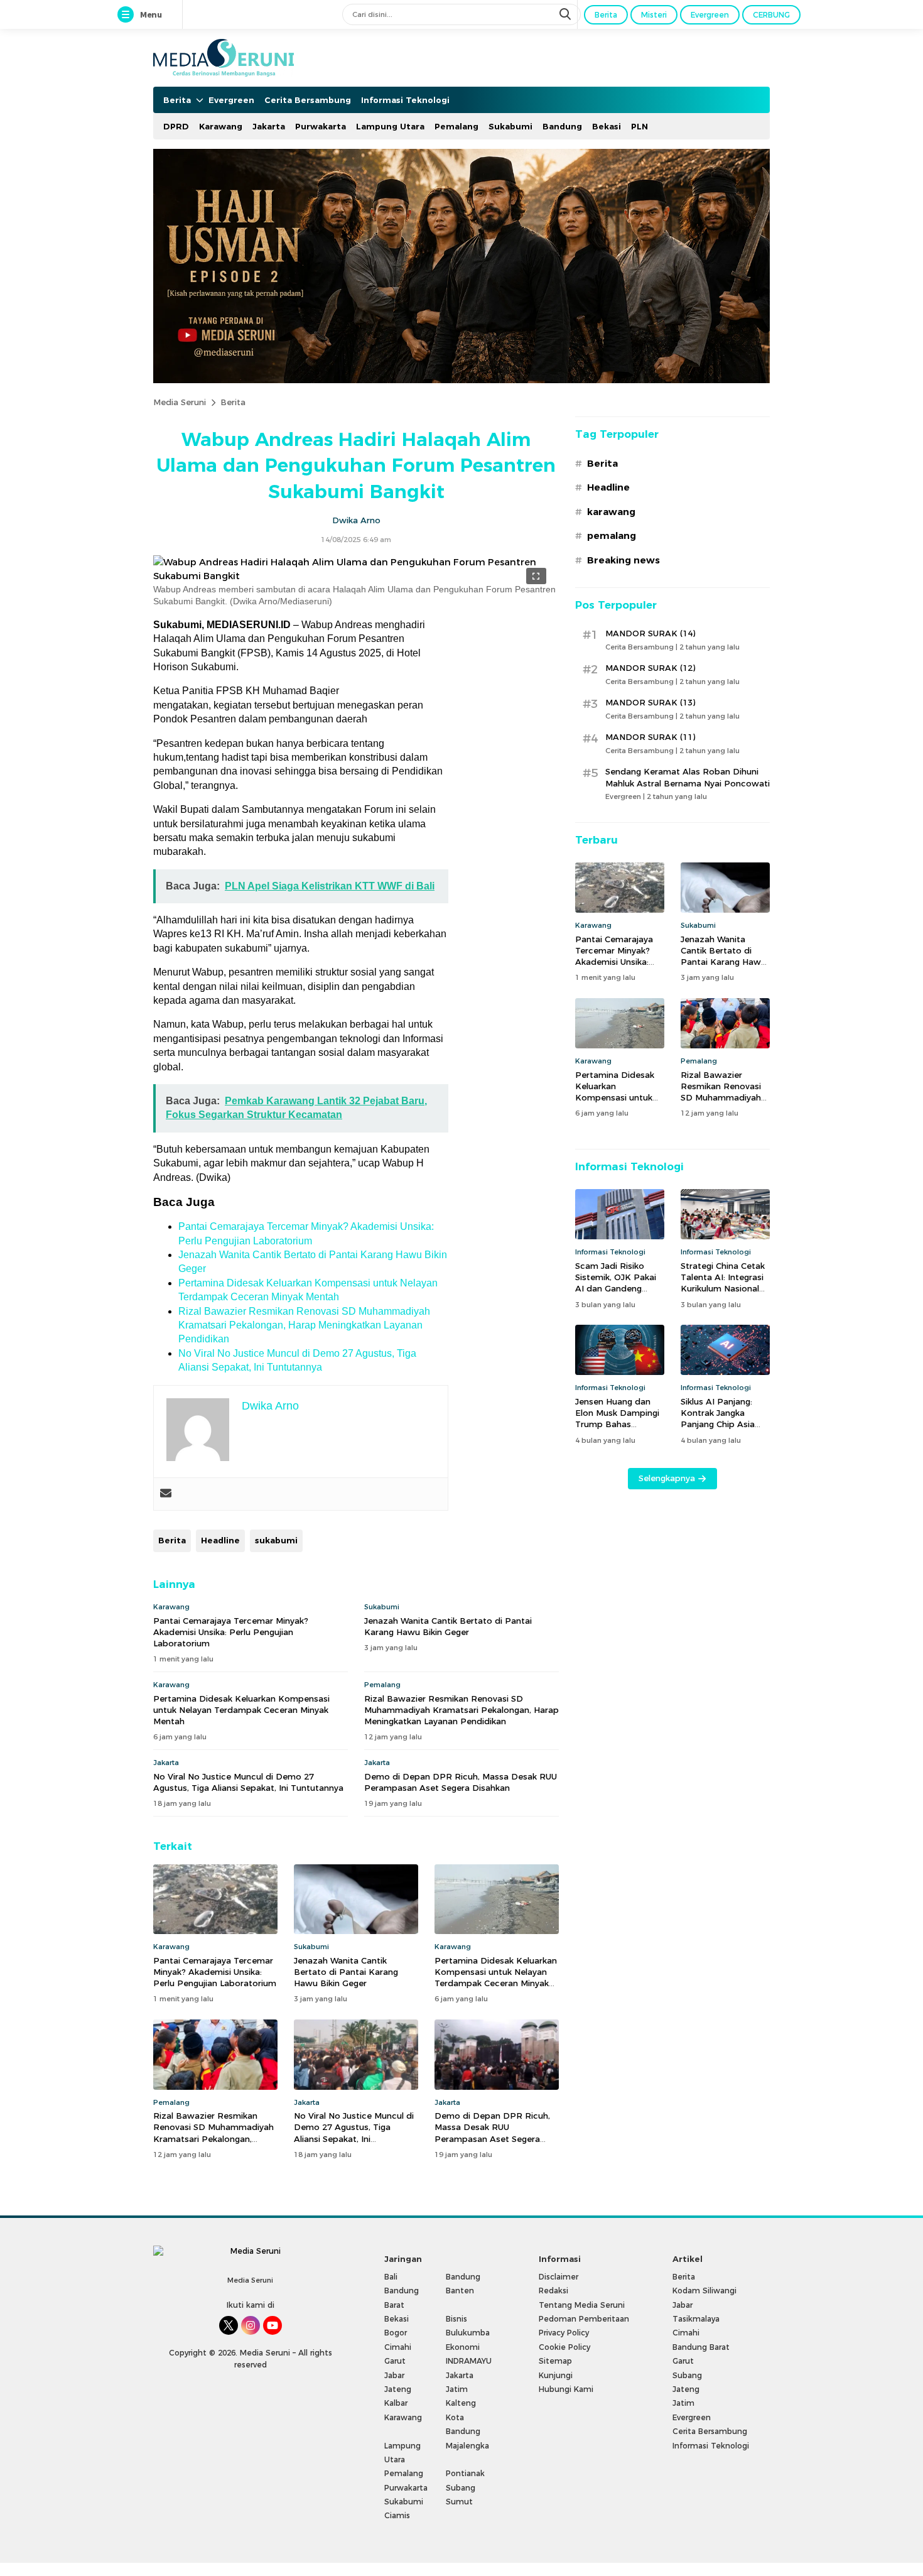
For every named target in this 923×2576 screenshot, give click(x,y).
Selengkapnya (667, 1478)
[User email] (166, 1494)
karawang (611, 512)
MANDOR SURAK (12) (650, 668)
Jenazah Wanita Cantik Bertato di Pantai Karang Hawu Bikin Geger (448, 1626)
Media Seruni (180, 402)
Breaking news (623, 560)
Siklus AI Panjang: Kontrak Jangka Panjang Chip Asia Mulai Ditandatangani (725, 1419)
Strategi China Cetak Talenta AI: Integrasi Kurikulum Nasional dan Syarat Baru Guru (725, 1283)
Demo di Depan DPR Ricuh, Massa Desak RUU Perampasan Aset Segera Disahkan (461, 1782)
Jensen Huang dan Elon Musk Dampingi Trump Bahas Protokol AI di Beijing (619, 1419)
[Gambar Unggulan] (356, 576)
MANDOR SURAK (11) (650, 737)
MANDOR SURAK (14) (650, 633)
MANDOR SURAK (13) (650, 702)
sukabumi (276, 1540)
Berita (233, 402)
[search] (566, 14)
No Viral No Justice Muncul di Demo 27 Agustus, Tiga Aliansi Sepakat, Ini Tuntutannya (248, 1782)
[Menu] (128, 15)
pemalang (612, 536)
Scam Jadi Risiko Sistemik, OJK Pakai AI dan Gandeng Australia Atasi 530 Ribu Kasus (616, 1289)
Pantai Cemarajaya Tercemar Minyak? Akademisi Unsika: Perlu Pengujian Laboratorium (231, 1632)
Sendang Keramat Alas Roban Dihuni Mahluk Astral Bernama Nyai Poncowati (688, 777)
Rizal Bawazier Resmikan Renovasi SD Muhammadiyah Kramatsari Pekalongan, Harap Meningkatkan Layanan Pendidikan (304, 1325)
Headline (220, 1540)
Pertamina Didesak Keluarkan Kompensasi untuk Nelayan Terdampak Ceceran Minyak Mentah (241, 1710)
